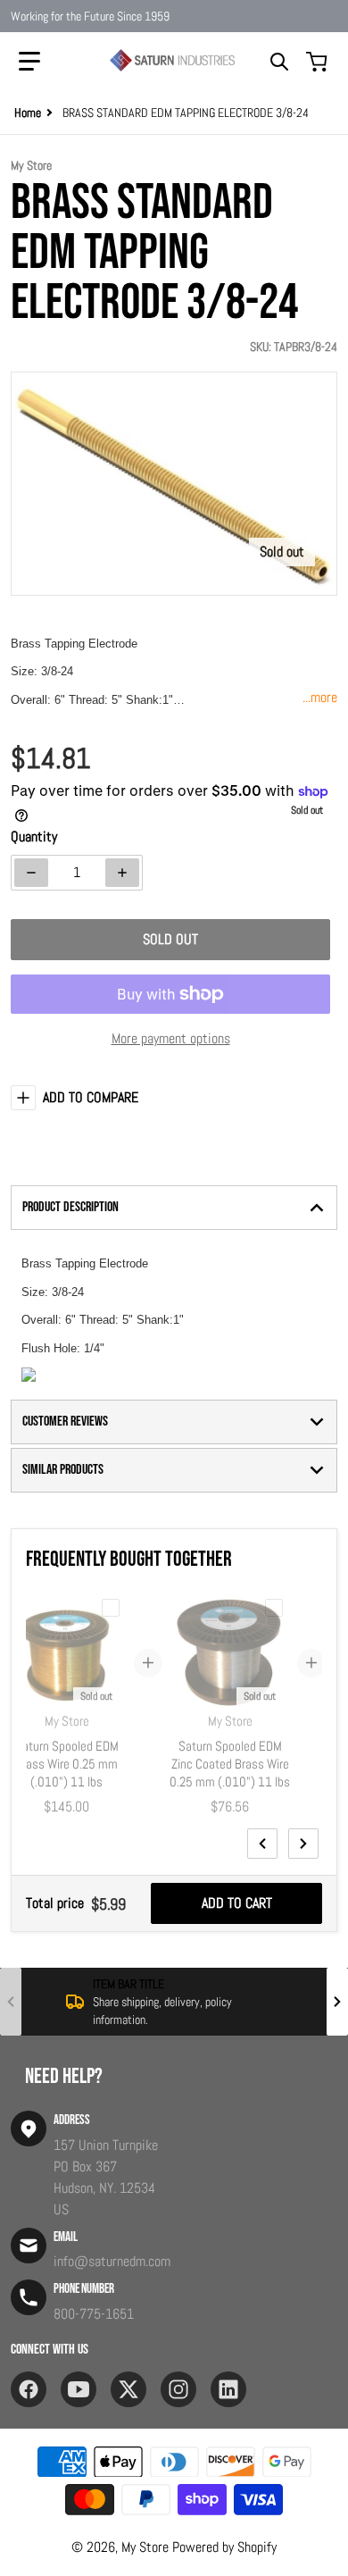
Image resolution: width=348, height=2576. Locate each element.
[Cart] (319, 62)
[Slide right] (303, 1844)
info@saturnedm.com (112, 2261)
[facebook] (29, 2389)
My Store (145, 2547)
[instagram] (178, 2389)
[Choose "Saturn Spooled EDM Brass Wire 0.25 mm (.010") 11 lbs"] (111, 1608)
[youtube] (79, 2389)
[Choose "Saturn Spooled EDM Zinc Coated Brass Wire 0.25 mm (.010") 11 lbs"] (274, 1608)
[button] (29, 62)
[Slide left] (262, 1844)
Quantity (34, 836)
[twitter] (128, 2389)
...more (320, 697)
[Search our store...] (279, 62)
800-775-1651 (94, 2314)
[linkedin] (228, 2389)
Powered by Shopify (224, 2547)
